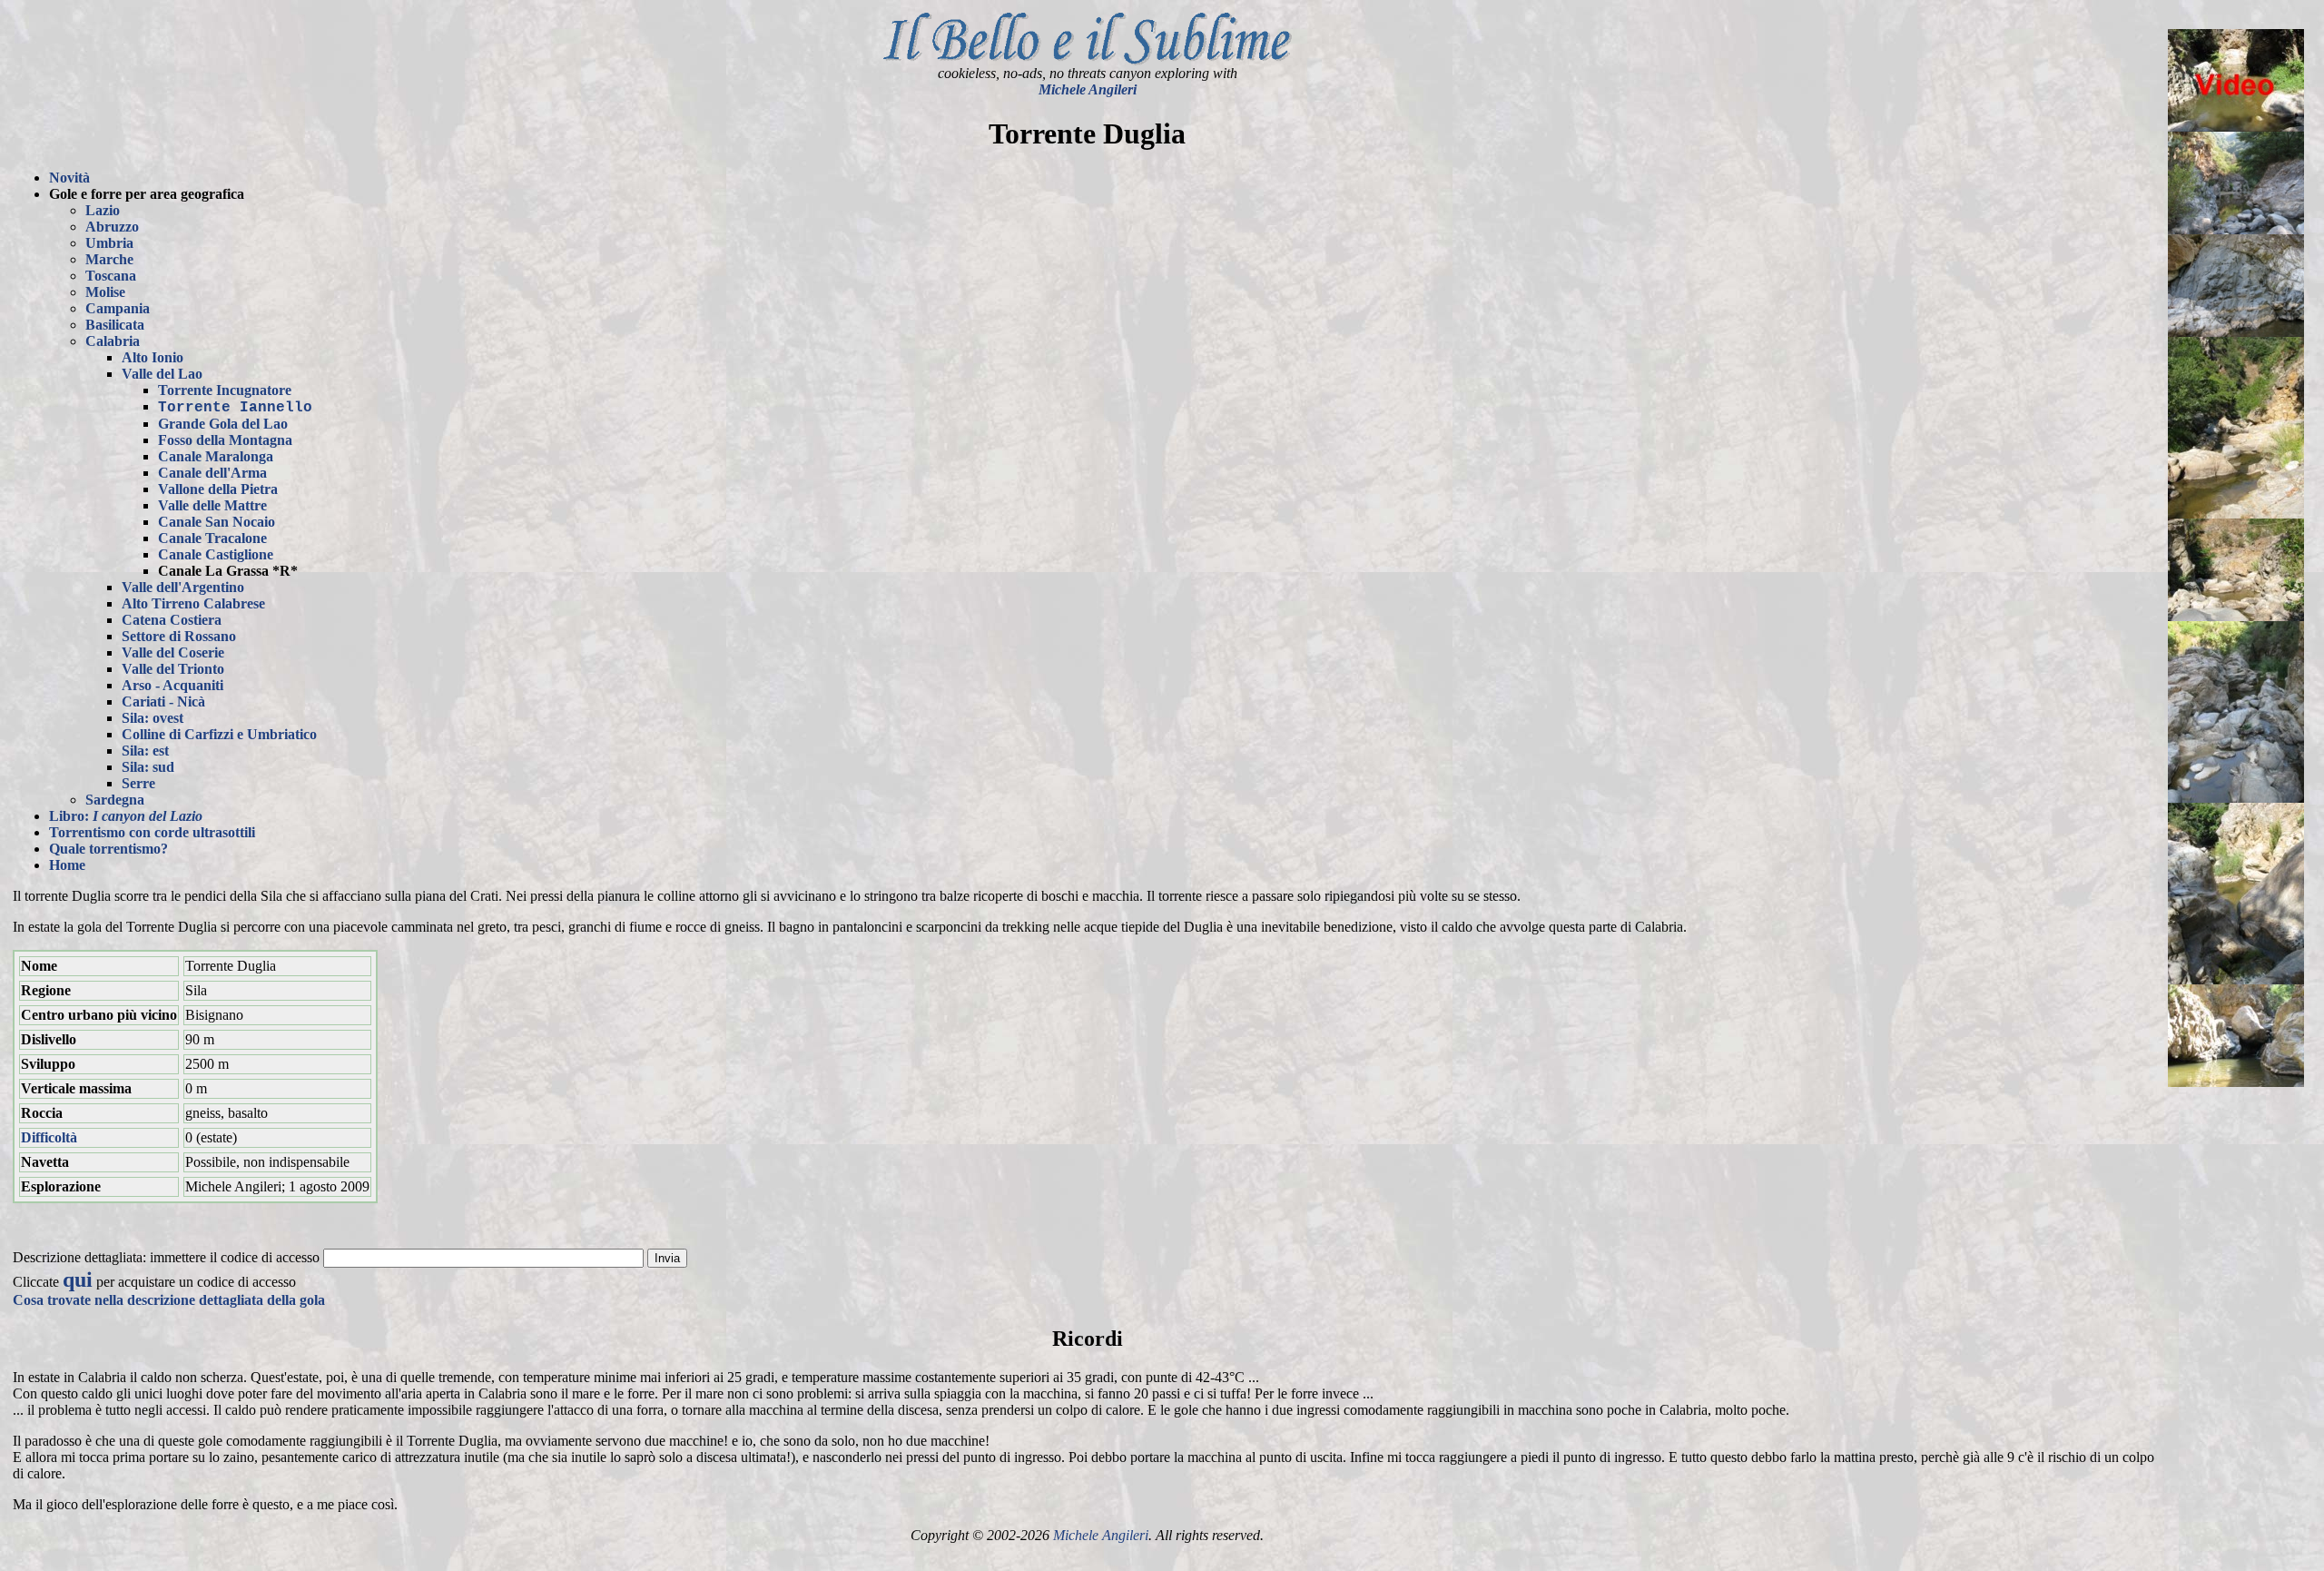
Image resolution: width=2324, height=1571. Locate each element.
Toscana (111, 276)
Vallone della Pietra (218, 489)
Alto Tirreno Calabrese (193, 603)
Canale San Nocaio (217, 522)
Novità (69, 178)
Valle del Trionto (173, 669)
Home (67, 865)
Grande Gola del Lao (223, 424)
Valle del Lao (162, 374)
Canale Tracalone (212, 538)
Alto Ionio (153, 357)
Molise (105, 292)
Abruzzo (112, 227)
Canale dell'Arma (212, 473)
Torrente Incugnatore (225, 390)
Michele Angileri (1088, 89)
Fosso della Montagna (225, 440)
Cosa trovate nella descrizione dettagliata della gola (169, 1300)
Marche (109, 259)
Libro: (126, 816)
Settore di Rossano (179, 636)
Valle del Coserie (173, 652)
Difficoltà (49, 1137)
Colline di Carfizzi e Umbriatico (219, 734)
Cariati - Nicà (163, 702)
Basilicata (115, 325)
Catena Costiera (172, 620)
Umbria (109, 243)
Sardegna (115, 800)
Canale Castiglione (216, 554)
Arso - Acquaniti (172, 685)
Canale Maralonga (216, 456)
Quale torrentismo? (108, 849)
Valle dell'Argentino (183, 587)
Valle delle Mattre (212, 505)
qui (78, 1280)
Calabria (113, 341)
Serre (138, 783)
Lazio (103, 210)
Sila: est (145, 751)
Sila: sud (148, 767)
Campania (118, 308)
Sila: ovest (153, 718)
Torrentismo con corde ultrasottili (152, 832)
